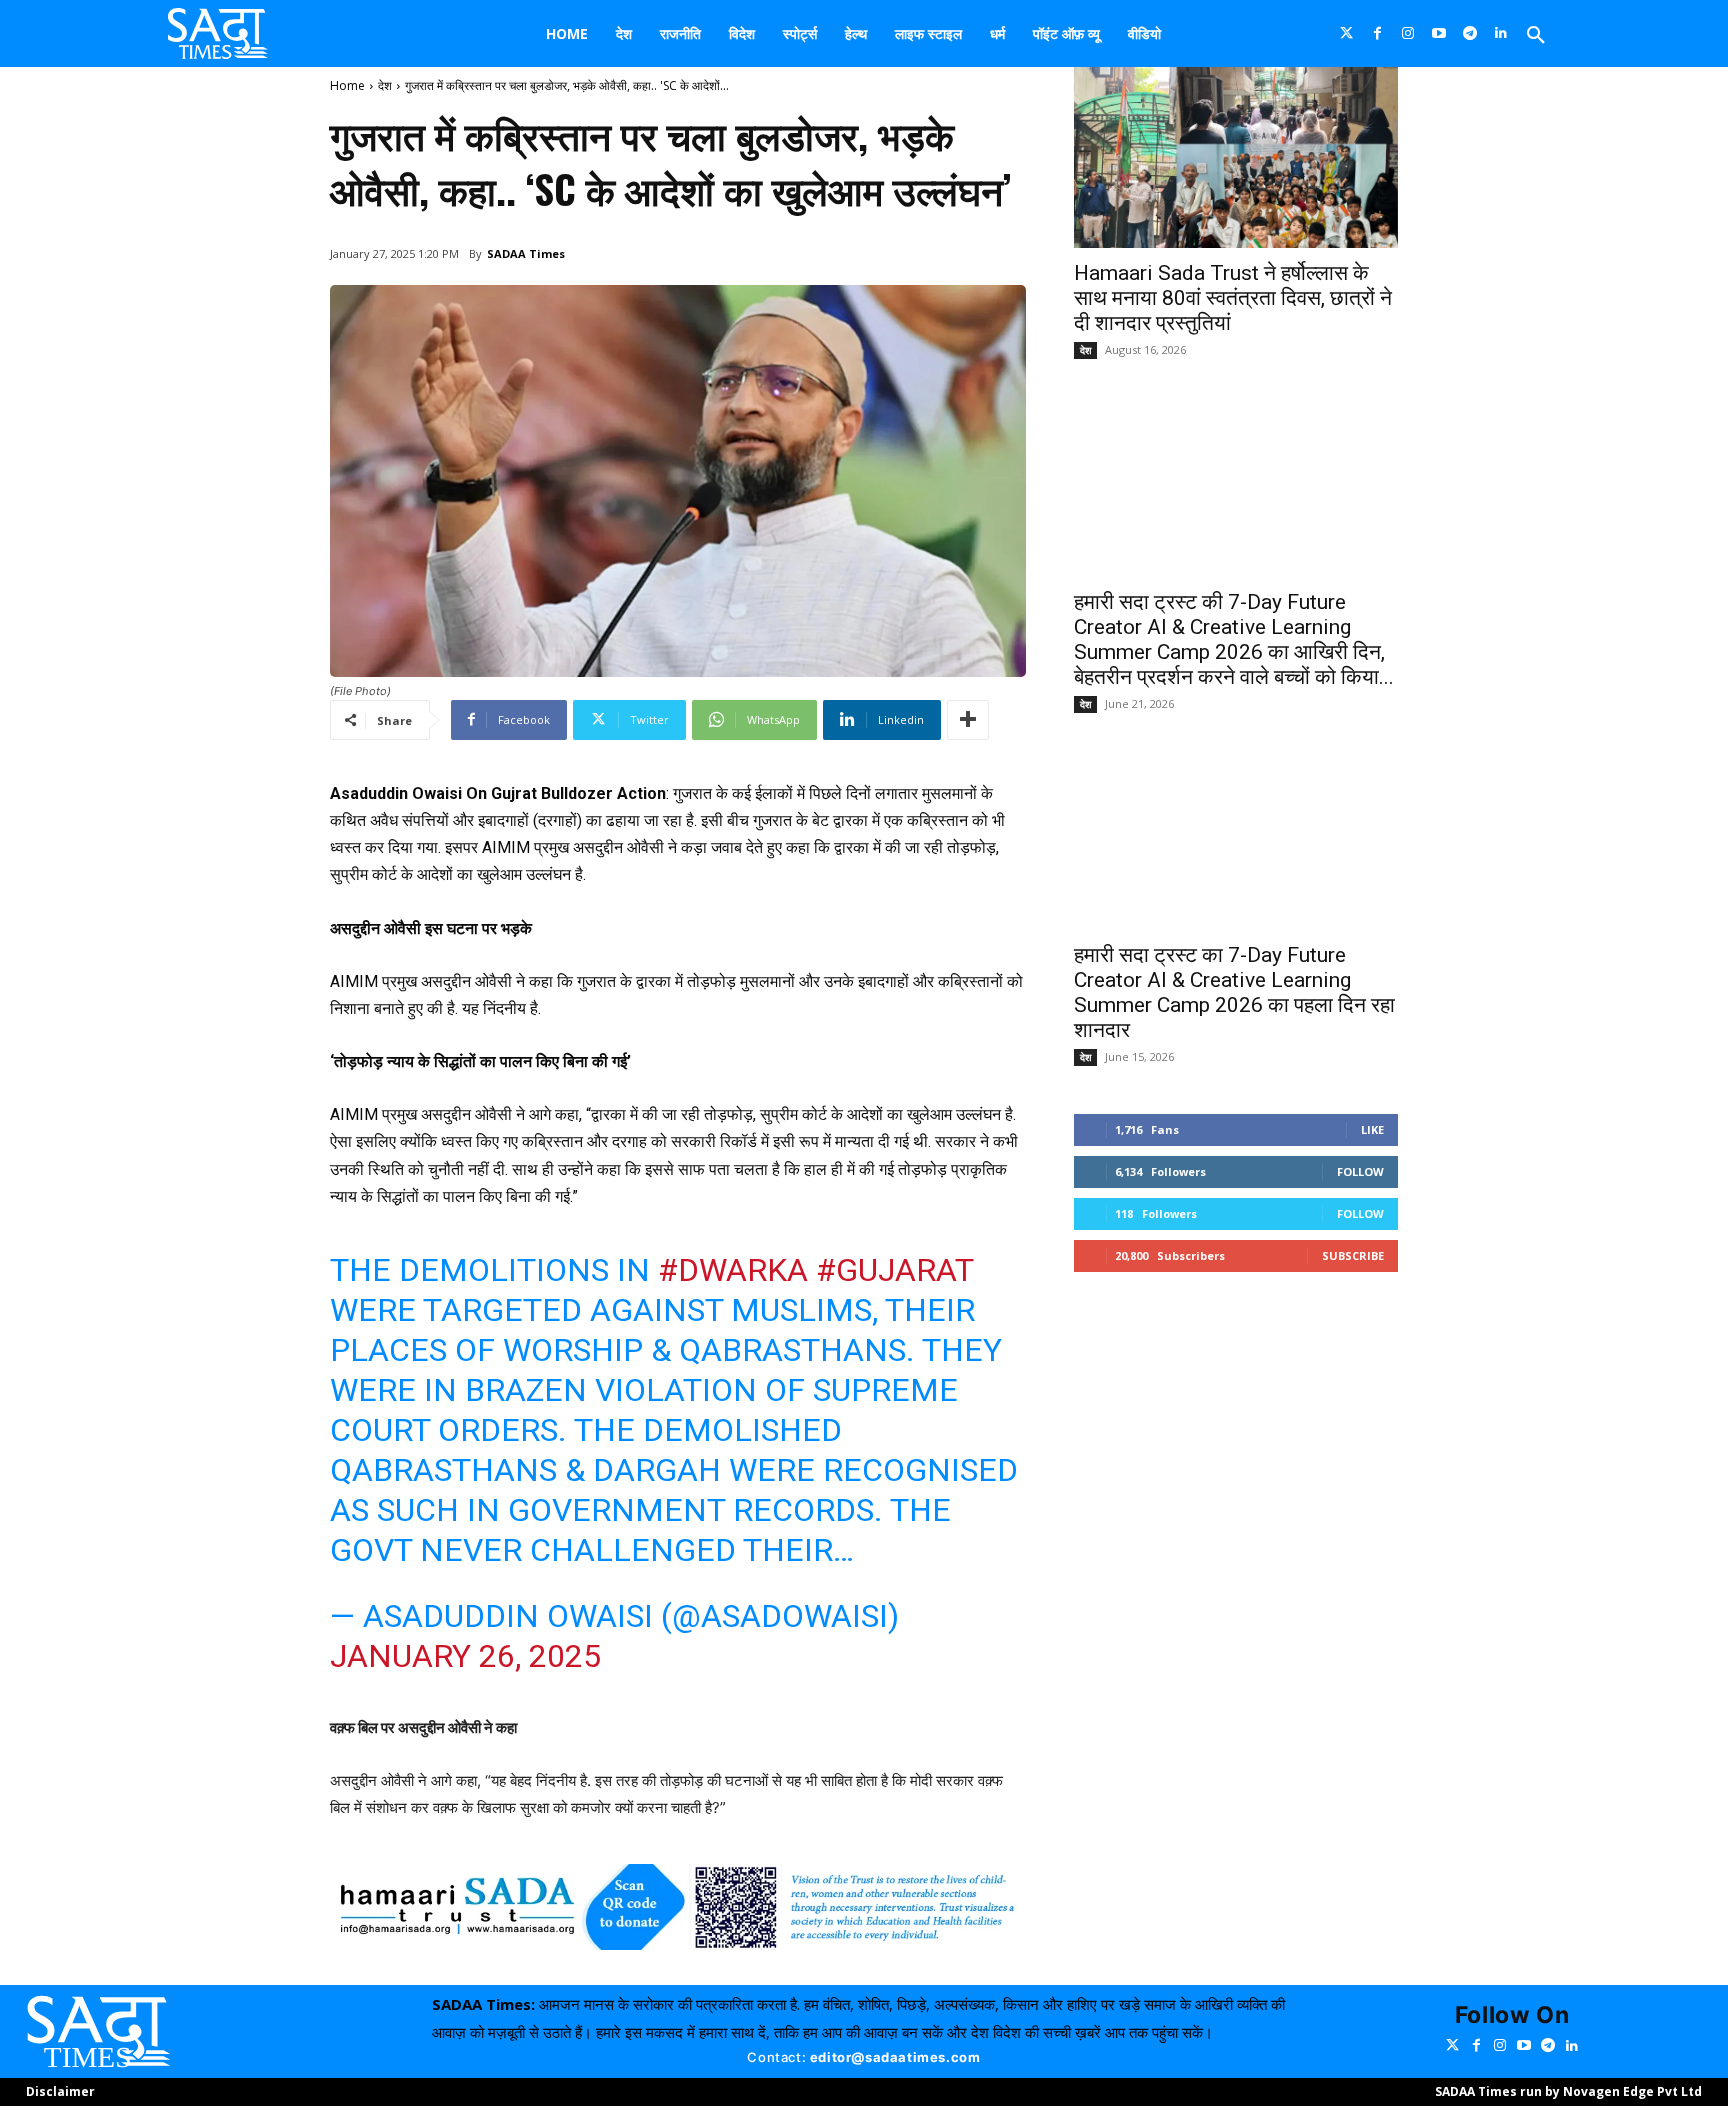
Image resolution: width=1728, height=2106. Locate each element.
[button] (1536, 36)
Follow (1360, 1171)
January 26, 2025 (465, 1656)
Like (1372, 1129)
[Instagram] (1408, 33)
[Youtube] (1439, 33)
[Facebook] (1377, 33)
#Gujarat (894, 1270)
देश (385, 85)
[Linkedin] (1501, 33)
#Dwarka (733, 1270)
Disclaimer (60, 2091)
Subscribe (1353, 1255)
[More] (968, 720)
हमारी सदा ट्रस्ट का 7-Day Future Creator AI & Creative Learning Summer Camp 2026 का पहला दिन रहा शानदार (1234, 992)
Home (347, 85)
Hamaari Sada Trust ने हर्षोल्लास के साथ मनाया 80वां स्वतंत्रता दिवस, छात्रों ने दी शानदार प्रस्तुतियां (1233, 298)
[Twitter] (1346, 33)
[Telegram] (1470, 33)
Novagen (1591, 2091)
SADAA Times (526, 253)
